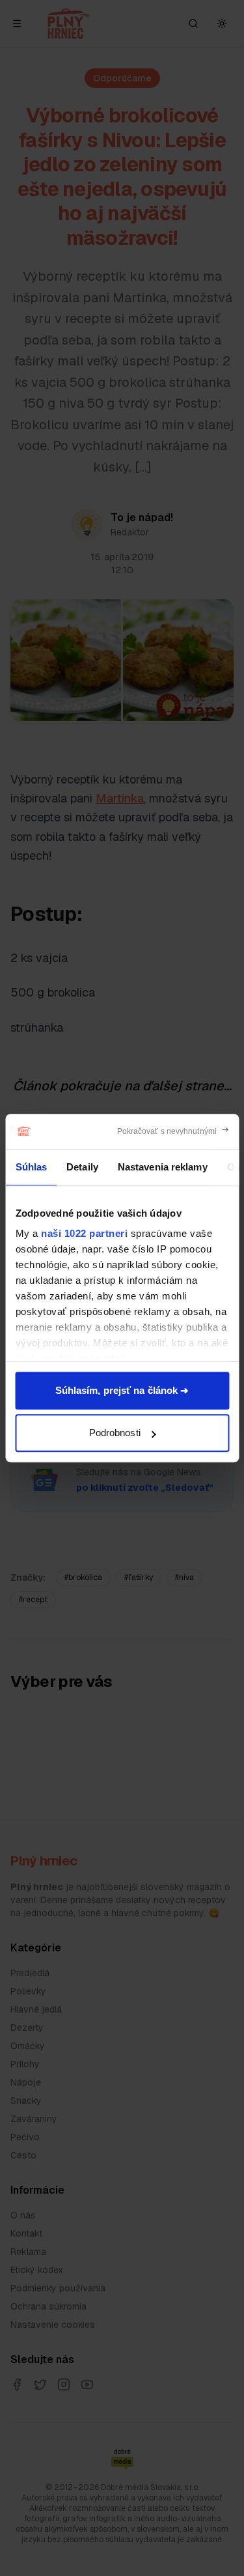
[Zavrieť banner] (173, 1131)
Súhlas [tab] (31, 1167)
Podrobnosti (115, 1433)
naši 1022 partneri (84, 1233)
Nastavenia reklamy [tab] (162, 1167)
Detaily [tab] (82, 1167)
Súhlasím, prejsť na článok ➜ (122, 1390)
